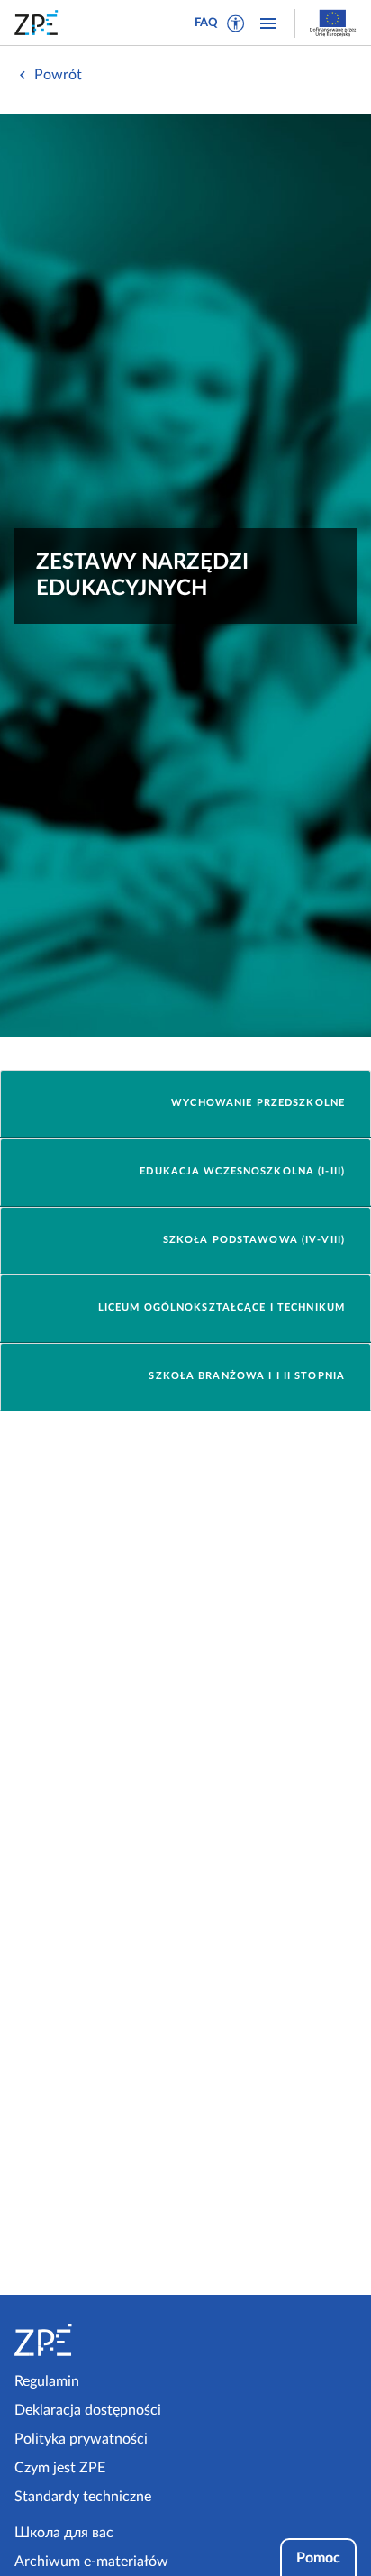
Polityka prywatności (81, 2439)
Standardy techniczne (83, 2497)
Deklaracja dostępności (88, 2410)
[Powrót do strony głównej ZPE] (40, 23)
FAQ (206, 23)
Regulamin (47, 2381)
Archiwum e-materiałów (91, 2562)
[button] (236, 23)
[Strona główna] (96, 2340)
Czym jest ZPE (60, 2468)
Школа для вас (64, 2533)
